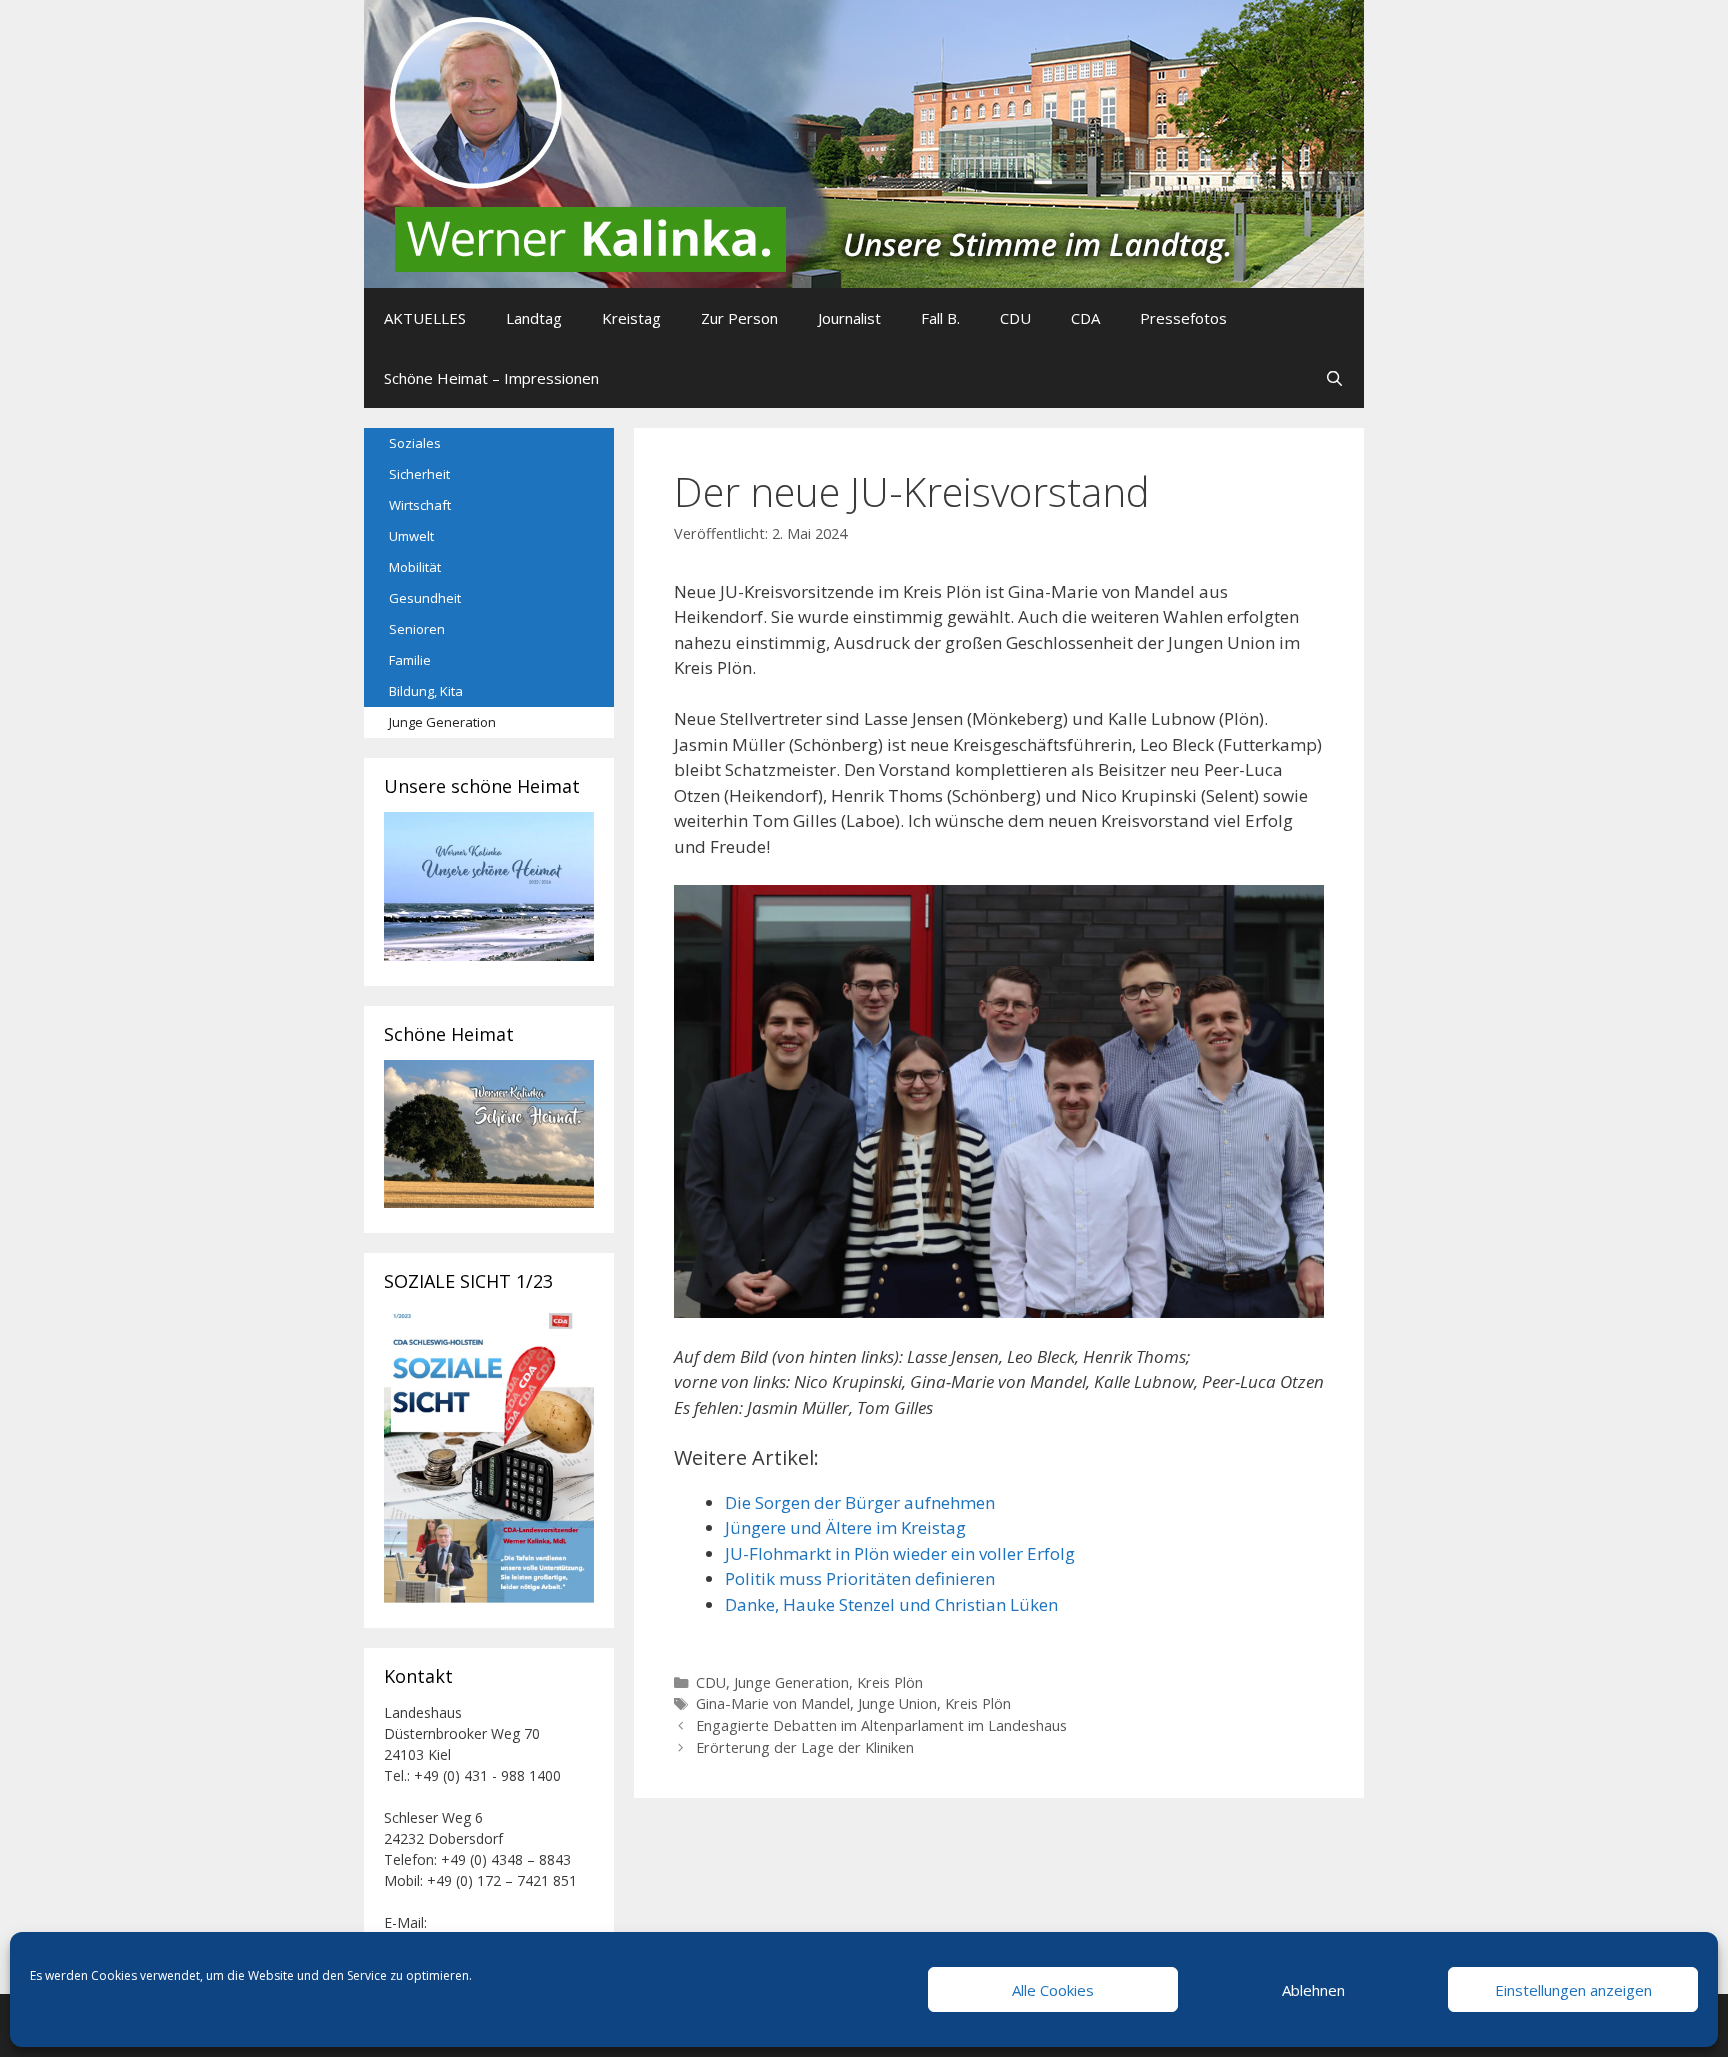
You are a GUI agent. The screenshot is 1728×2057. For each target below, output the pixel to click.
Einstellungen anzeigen (1573, 1990)
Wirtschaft (420, 505)
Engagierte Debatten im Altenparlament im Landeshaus (881, 1725)
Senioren (417, 629)
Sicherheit (419, 474)
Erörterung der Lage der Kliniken (805, 1747)
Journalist (849, 318)
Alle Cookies (1053, 1990)
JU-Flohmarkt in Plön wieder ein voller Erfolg (900, 1553)
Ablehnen (1313, 1990)
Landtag (534, 318)
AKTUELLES (425, 318)
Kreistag (631, 318)
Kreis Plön (890, 1682)
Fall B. (940, 318)
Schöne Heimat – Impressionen (491, 378)
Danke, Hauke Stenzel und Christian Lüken (891, 1604)
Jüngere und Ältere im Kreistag (845, 1527)
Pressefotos (1183, 318)
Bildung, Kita (426, 691)
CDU (1015, 318)
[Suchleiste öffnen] (1334, 378)
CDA (1085, 318)
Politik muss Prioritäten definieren (860, 1578)
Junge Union (897, 1703)
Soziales (415, 443)
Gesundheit (425, 598)
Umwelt (411, 536)
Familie (410, 660)
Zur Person (739, 318)
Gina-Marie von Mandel (773, 1703)
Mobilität (415, 567)
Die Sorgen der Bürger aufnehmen (860, 1502)
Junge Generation (791, 1682)
